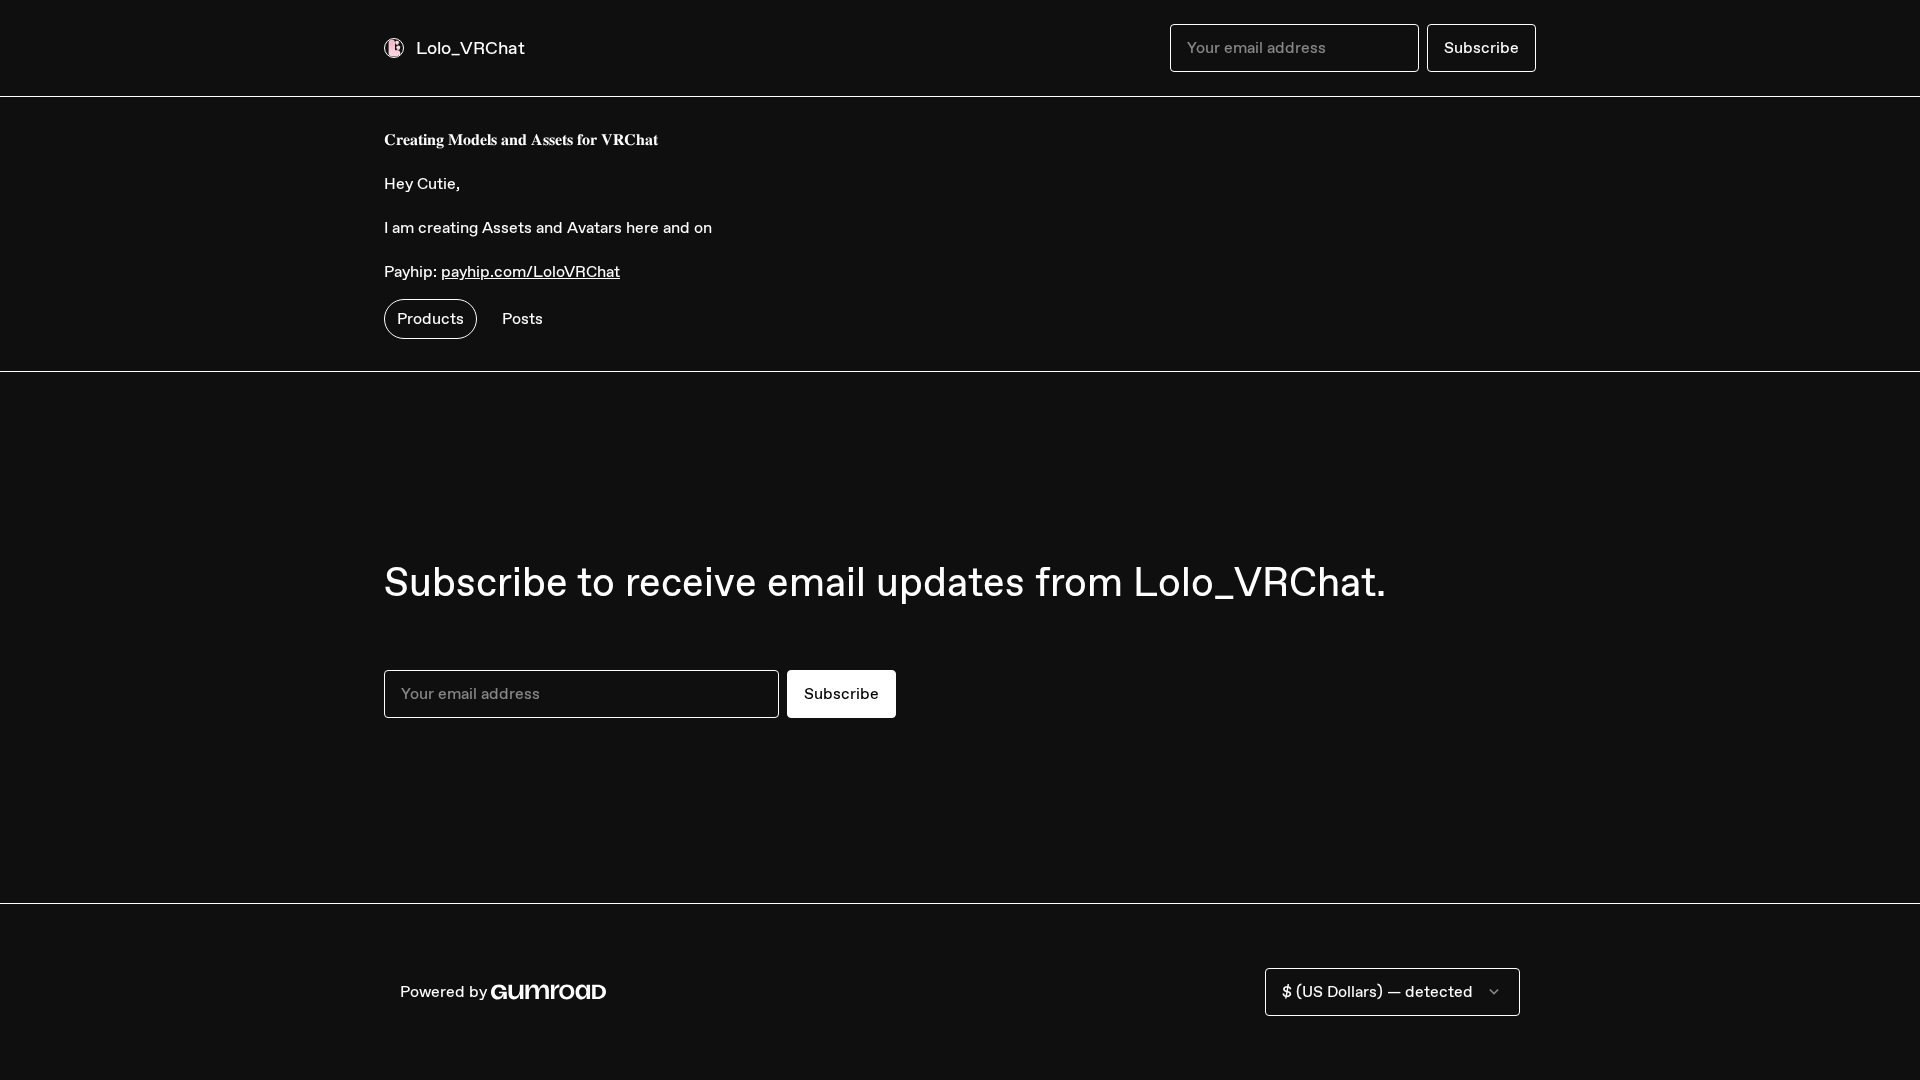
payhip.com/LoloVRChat (530, 271)
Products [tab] (430, 318)
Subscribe (1481, 47)
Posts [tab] (522, 318)
